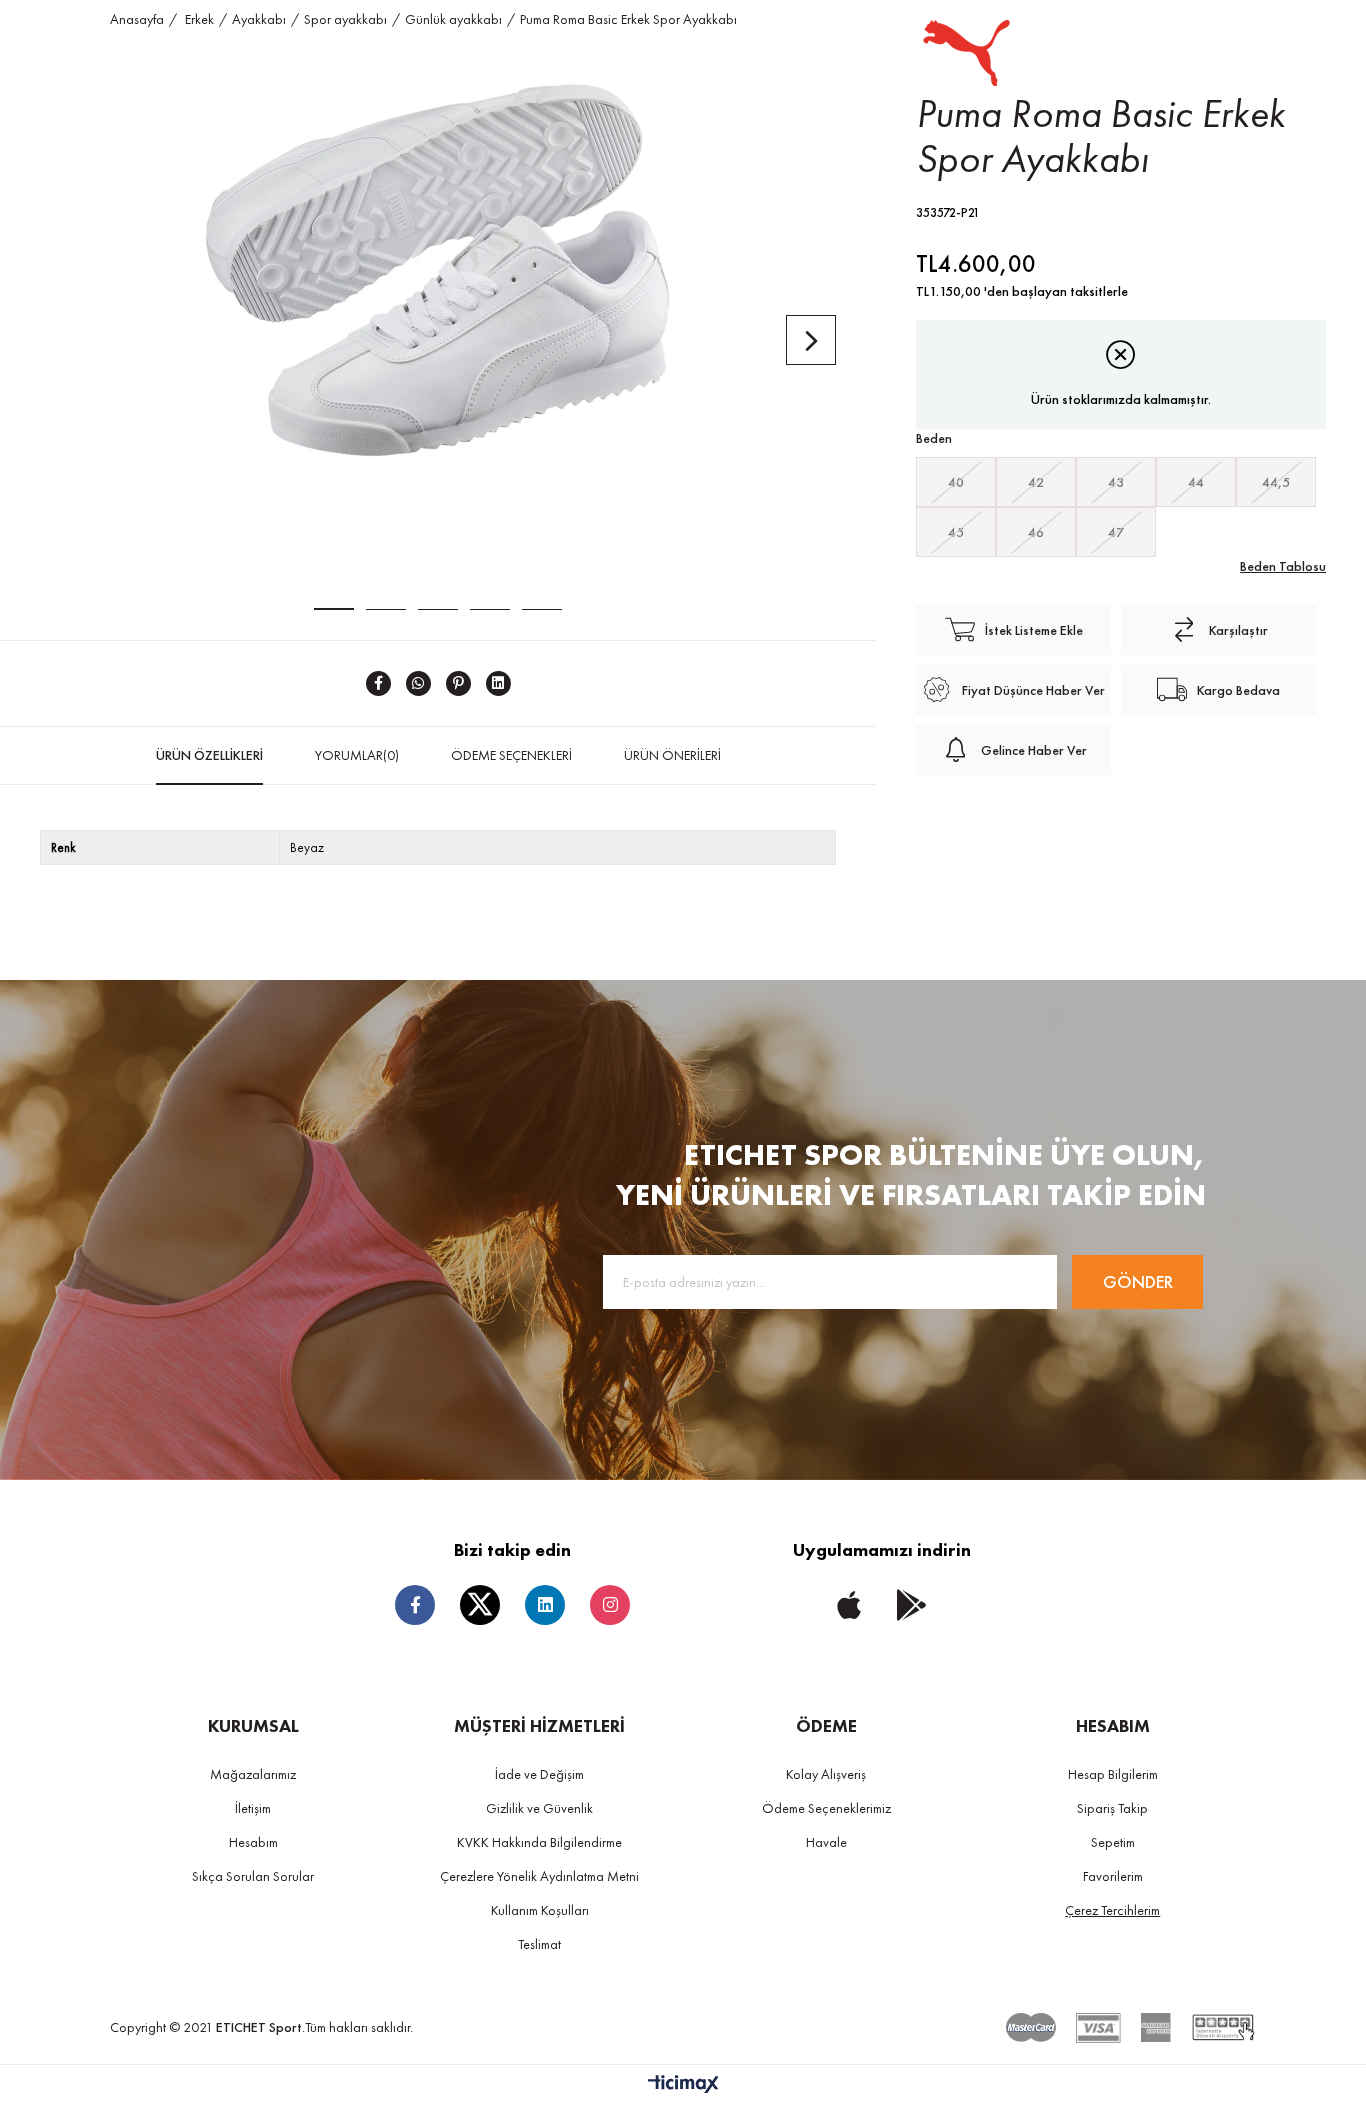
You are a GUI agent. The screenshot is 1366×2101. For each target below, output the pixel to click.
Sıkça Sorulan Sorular (253, 1876)
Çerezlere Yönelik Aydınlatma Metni (539, 1876)
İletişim (253, 1808)
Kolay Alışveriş (826, 1774)
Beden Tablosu (1283, 566)
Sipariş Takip (1112, 1808)
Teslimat (539, 1944)
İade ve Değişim (539, 1774)
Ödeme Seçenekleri (511, 755)
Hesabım (253, 1842)
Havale (826, 1842)
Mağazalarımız (253, 1774)
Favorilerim (1113, 1876)
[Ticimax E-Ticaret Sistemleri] (683, 2085)
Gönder (1138, 1281)
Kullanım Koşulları (540, 1910)
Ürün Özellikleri (209, 755)
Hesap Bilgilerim (1113, 1774)
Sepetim (1113, 1842)
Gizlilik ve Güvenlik (539, 1808)
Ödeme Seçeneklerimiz (826, 1808)
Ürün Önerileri (672, 755)
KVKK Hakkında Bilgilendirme (539, 1842)
